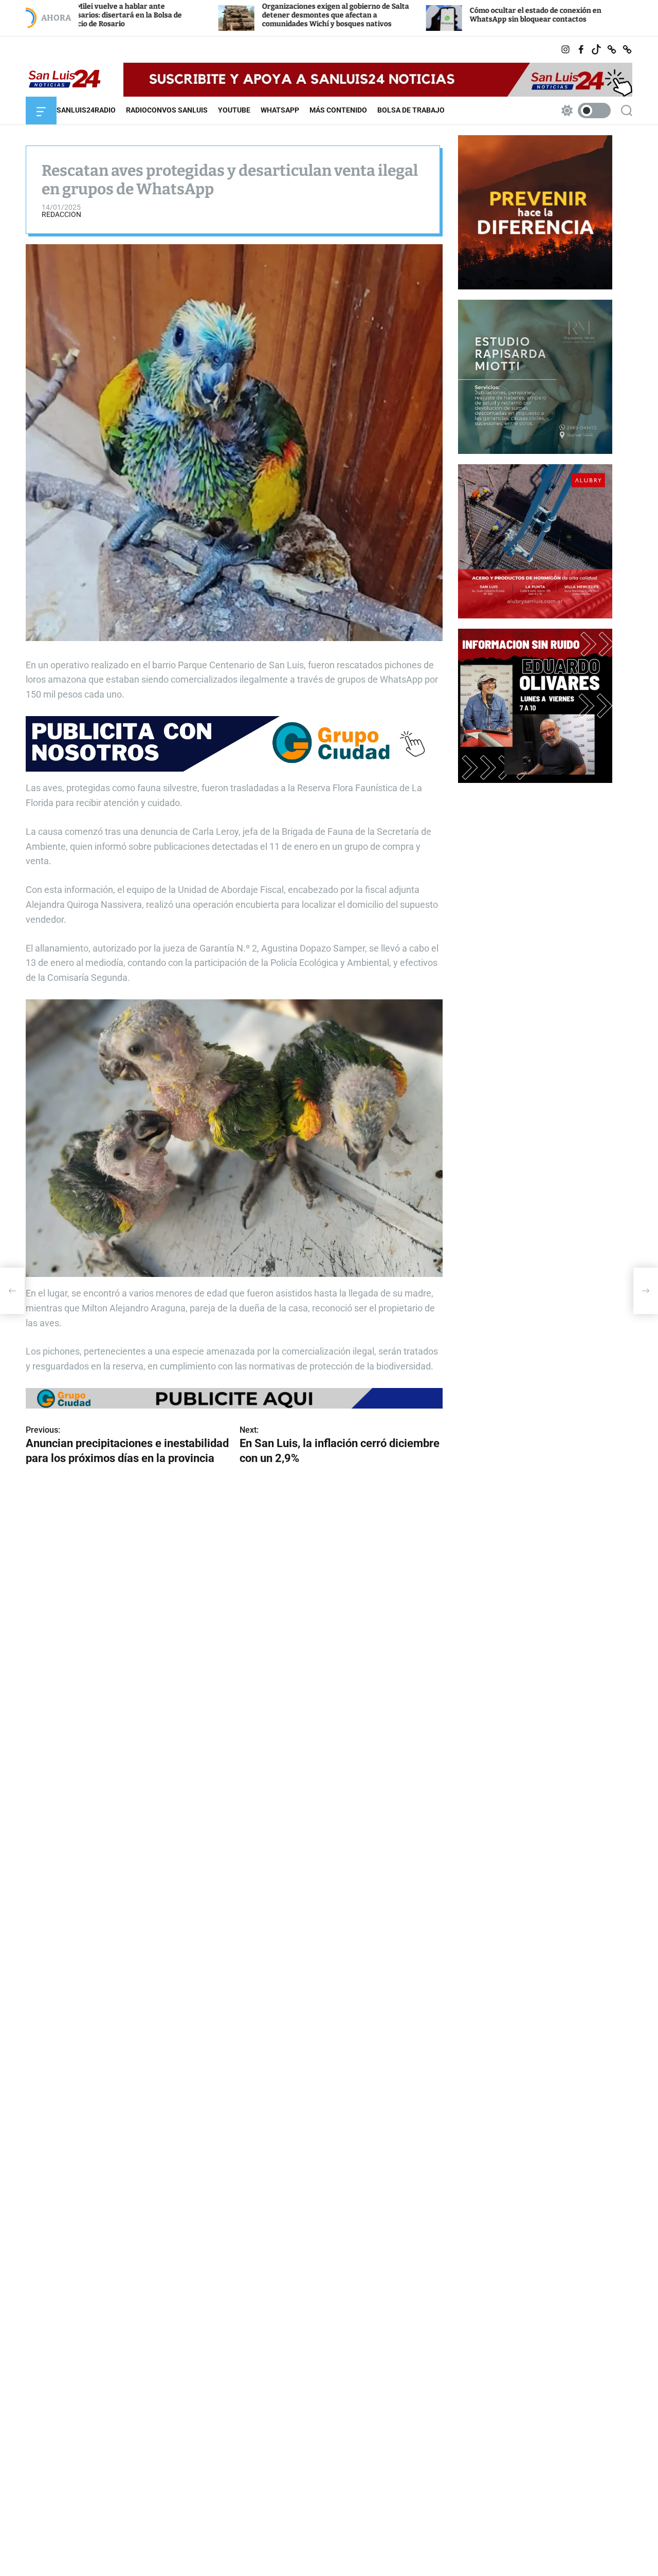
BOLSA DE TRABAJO (411, 110)
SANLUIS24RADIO (86, 110)
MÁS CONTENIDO (338, 110)
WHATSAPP (280, 110)
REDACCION (61, 214)
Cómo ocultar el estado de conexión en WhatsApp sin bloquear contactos (412, 15)
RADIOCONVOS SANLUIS (167, 110)
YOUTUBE (234, 110)
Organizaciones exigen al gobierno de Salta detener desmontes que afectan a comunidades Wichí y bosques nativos (212, 15)
